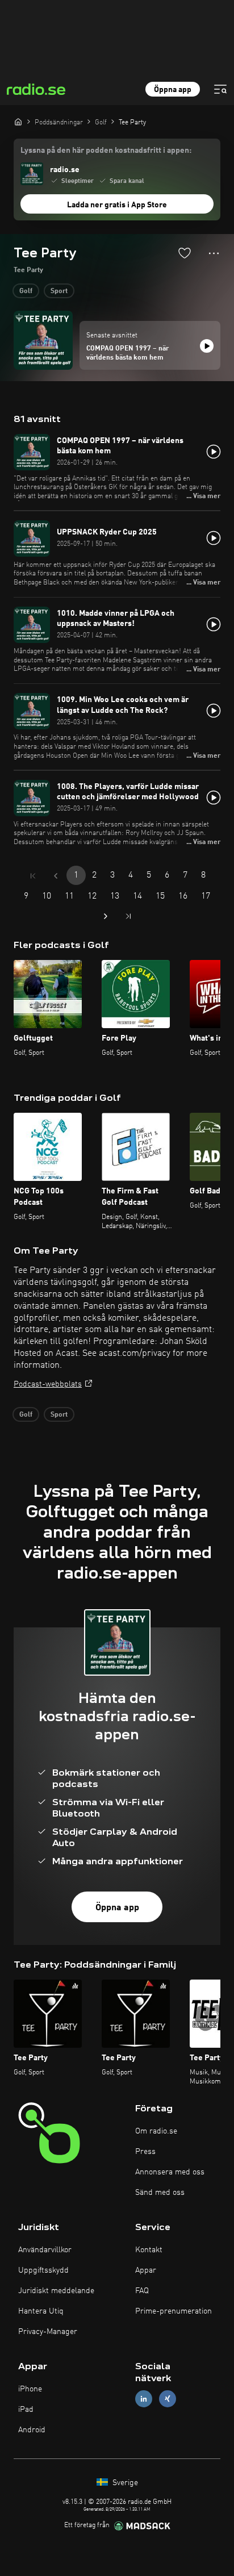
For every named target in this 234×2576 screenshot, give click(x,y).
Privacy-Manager (48, 2332)
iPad (26, 2410)
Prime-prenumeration (174, 2311)
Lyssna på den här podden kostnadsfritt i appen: (106, 151)
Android (32, 2430)
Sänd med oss (160, 2193)
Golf (26, 291)
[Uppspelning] (207, 346)
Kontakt (149, 2250)
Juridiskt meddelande (56, 2291)
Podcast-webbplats (48, 1384)
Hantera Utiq (41, 2311)
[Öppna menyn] (220, 89)
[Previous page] (56, 876)
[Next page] (106, 916)
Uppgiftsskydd (43, 2270)
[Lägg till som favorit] (185, 253)
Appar (146, 2270)
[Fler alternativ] (214, 253)
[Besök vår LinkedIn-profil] (144, 2399)
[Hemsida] (18, 122)
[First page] (33, 876)
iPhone (30, 2389)
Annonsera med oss (170, 2172)
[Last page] (128, 916)
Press (145, 2152)
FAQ (142, 2291)
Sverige (124, 2483)
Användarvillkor (45, 2250)
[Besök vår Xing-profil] (168, 2399)
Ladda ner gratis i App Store (117, 205)
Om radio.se (156, 2131)
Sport (59, 291)
